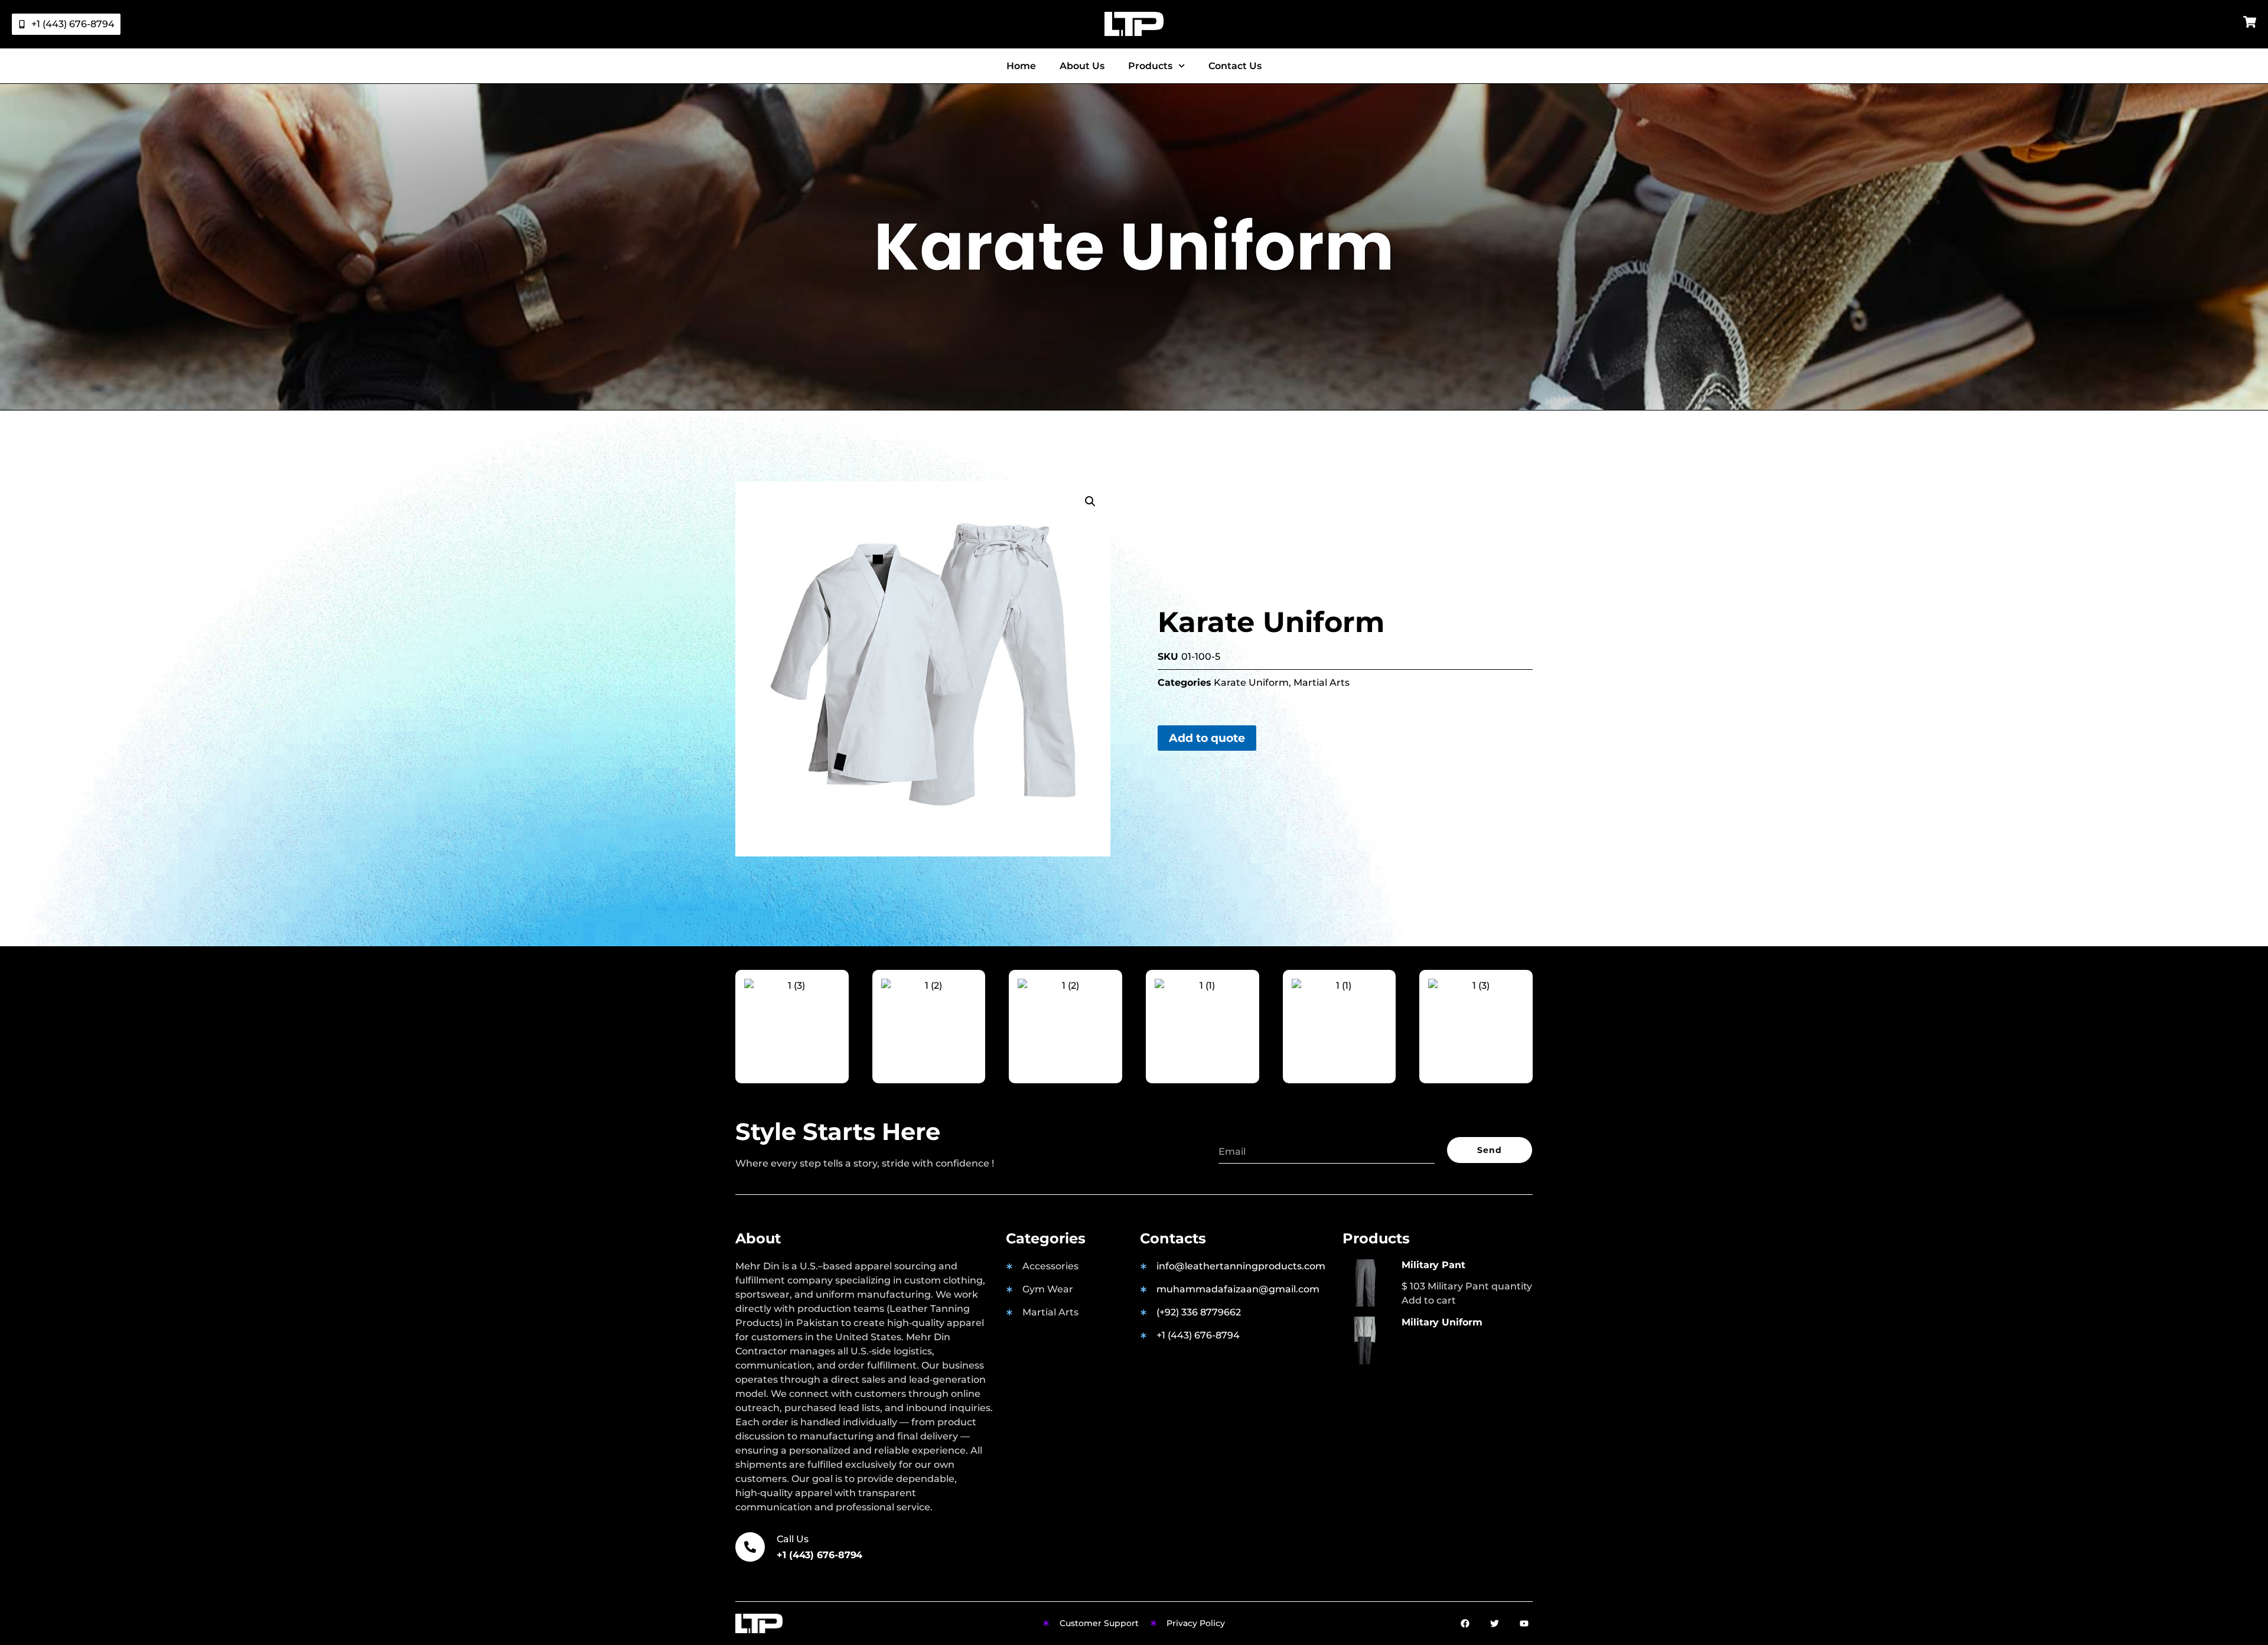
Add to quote (1207, 738)
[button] (1090, 501)
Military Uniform (1442, 1322)
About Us (1082, 66)
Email (1232, 1133)
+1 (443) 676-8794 (819, 1555)
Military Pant (1433, 1265)
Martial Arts (1322, 683)
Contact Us (1235, 66)
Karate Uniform (1251, 683)
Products (1150, 66)
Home (1021, 66)
